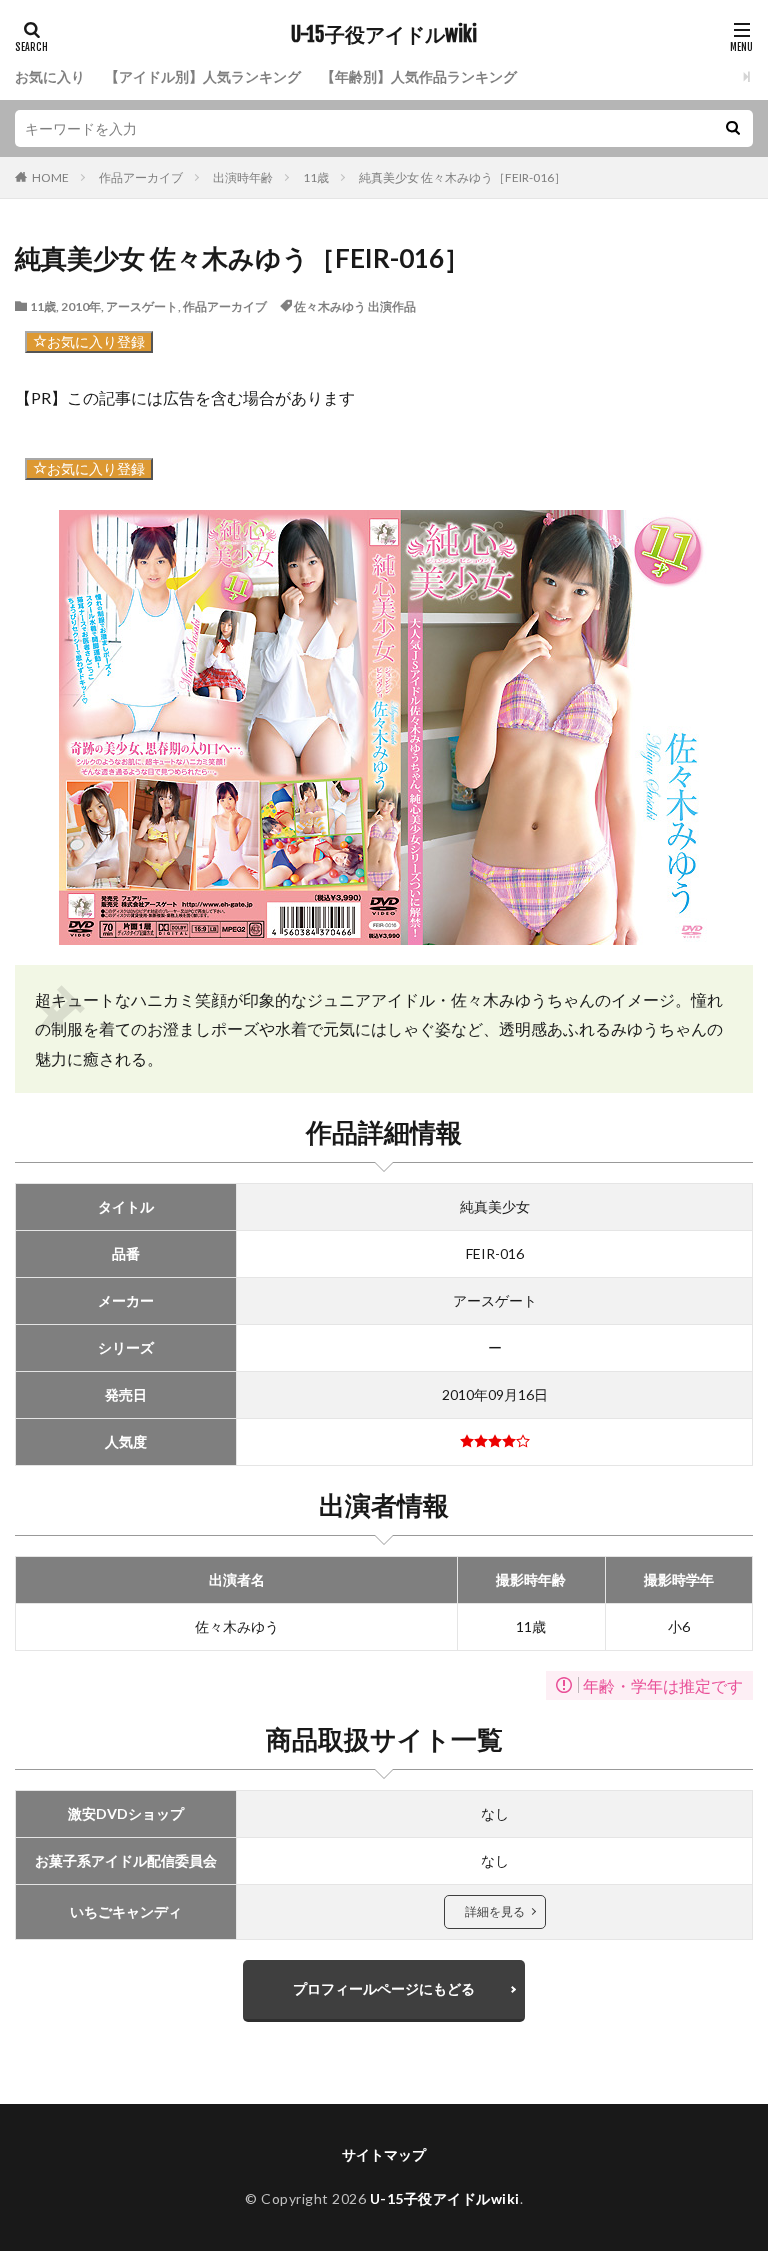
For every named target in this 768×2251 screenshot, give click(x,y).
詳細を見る (495, 1911)
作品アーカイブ (141, 177)
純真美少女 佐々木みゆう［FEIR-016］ (462, 177)
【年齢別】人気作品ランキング (419, 76)
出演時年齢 (243, 177)
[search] (733, 128)
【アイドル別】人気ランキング (203, 76)
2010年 (81, 306)
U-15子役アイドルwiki (384, 35)
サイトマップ (384, 2154)
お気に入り (50, 76)
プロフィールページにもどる (384, 1988)
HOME (50, 177)
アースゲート (142, 306)
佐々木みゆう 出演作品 (355, 306)
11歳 (316, 177)
